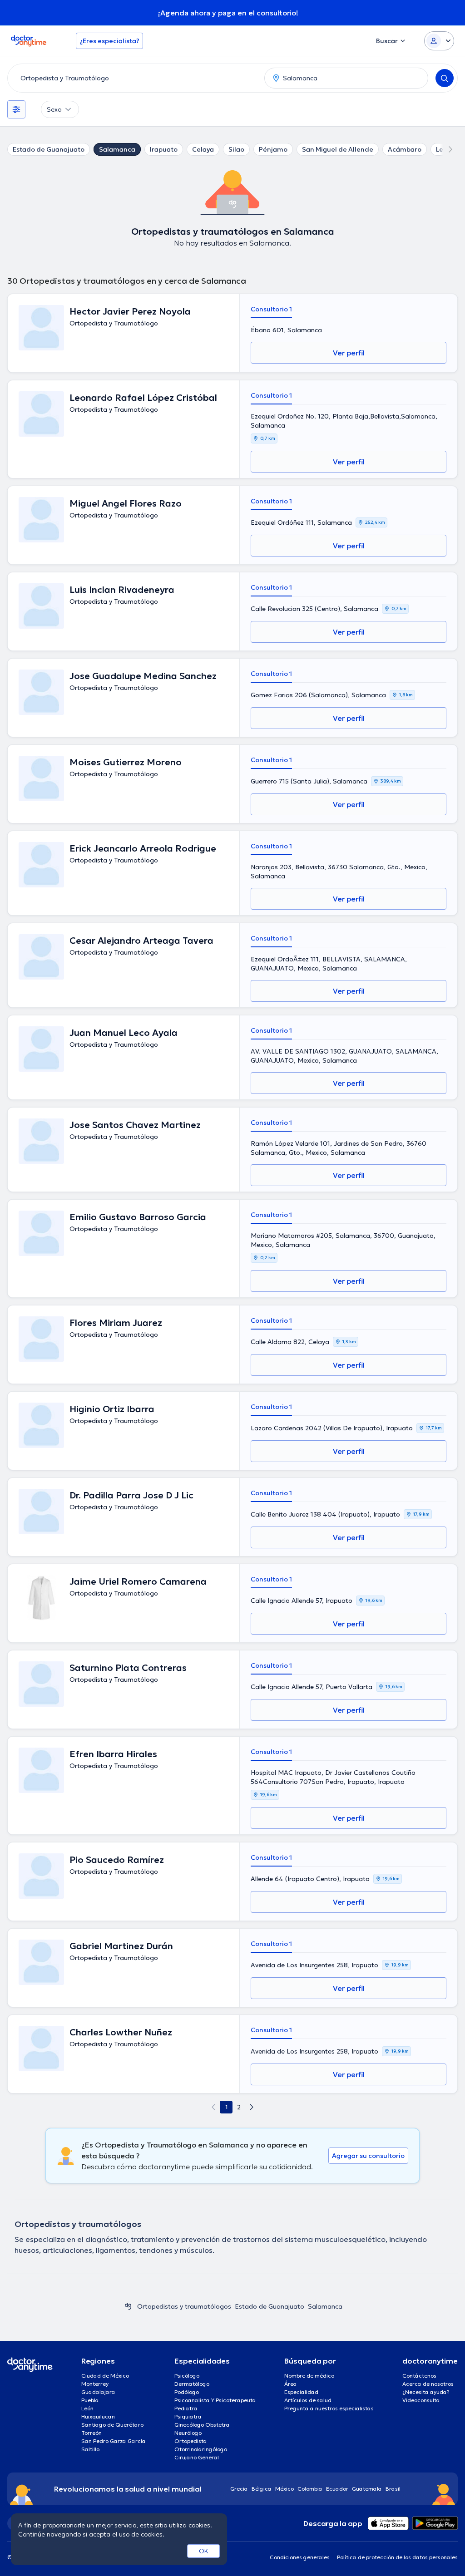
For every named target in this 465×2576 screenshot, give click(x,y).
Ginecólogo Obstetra (202, 2425)
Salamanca (117, 149)
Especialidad (301, 2392)
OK (204, 2551)
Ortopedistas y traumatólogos (184, 2306)
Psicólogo (187, 2376)
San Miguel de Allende (338, 149)
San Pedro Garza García (114, 2441)
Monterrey (95, 2384)
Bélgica (262, 2489)
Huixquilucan (98, 2416)
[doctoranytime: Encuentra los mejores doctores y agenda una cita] (128, 2306)
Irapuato (164, 149)
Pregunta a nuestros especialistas (329, 2408)
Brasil (393, 2489)
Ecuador (337, 2489)
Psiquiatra (188, 2416)
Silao (236, 149)
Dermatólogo (192, 2384)
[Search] (445, 78)
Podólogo (187, 2392)
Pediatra (186, 2408)
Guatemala (367, 2489)
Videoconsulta (421, 2400)
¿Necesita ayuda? (426, 2392)
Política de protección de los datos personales (397, 2557)
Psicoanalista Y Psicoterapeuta (215, 2400)
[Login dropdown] (439, 41)
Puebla (90, 2400)
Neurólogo (188, 2433)
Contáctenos (419, 2376)
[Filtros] (16, 109)
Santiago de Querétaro (112, 2425)
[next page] (252, 2107)
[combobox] (134, 78)
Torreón (92, 2433)
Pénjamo (273, 149)
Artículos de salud (308, 2400)
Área (291, 2384)
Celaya (203, 149)
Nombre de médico (309, 2376)
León (87, 2408)
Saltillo (90, 2449)
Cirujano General (197, 2457)
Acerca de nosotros (428, 2384)
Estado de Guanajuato (49, 149)
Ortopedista (191, 2441)
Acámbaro (405, 149)
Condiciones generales (300, 2557)
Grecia (239, 2489)
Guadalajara (98, 2392)
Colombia (310, 2489)
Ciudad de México (105, 2376)
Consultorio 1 (271, 309)
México (284, 2489)
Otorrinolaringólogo (201, 2449)
